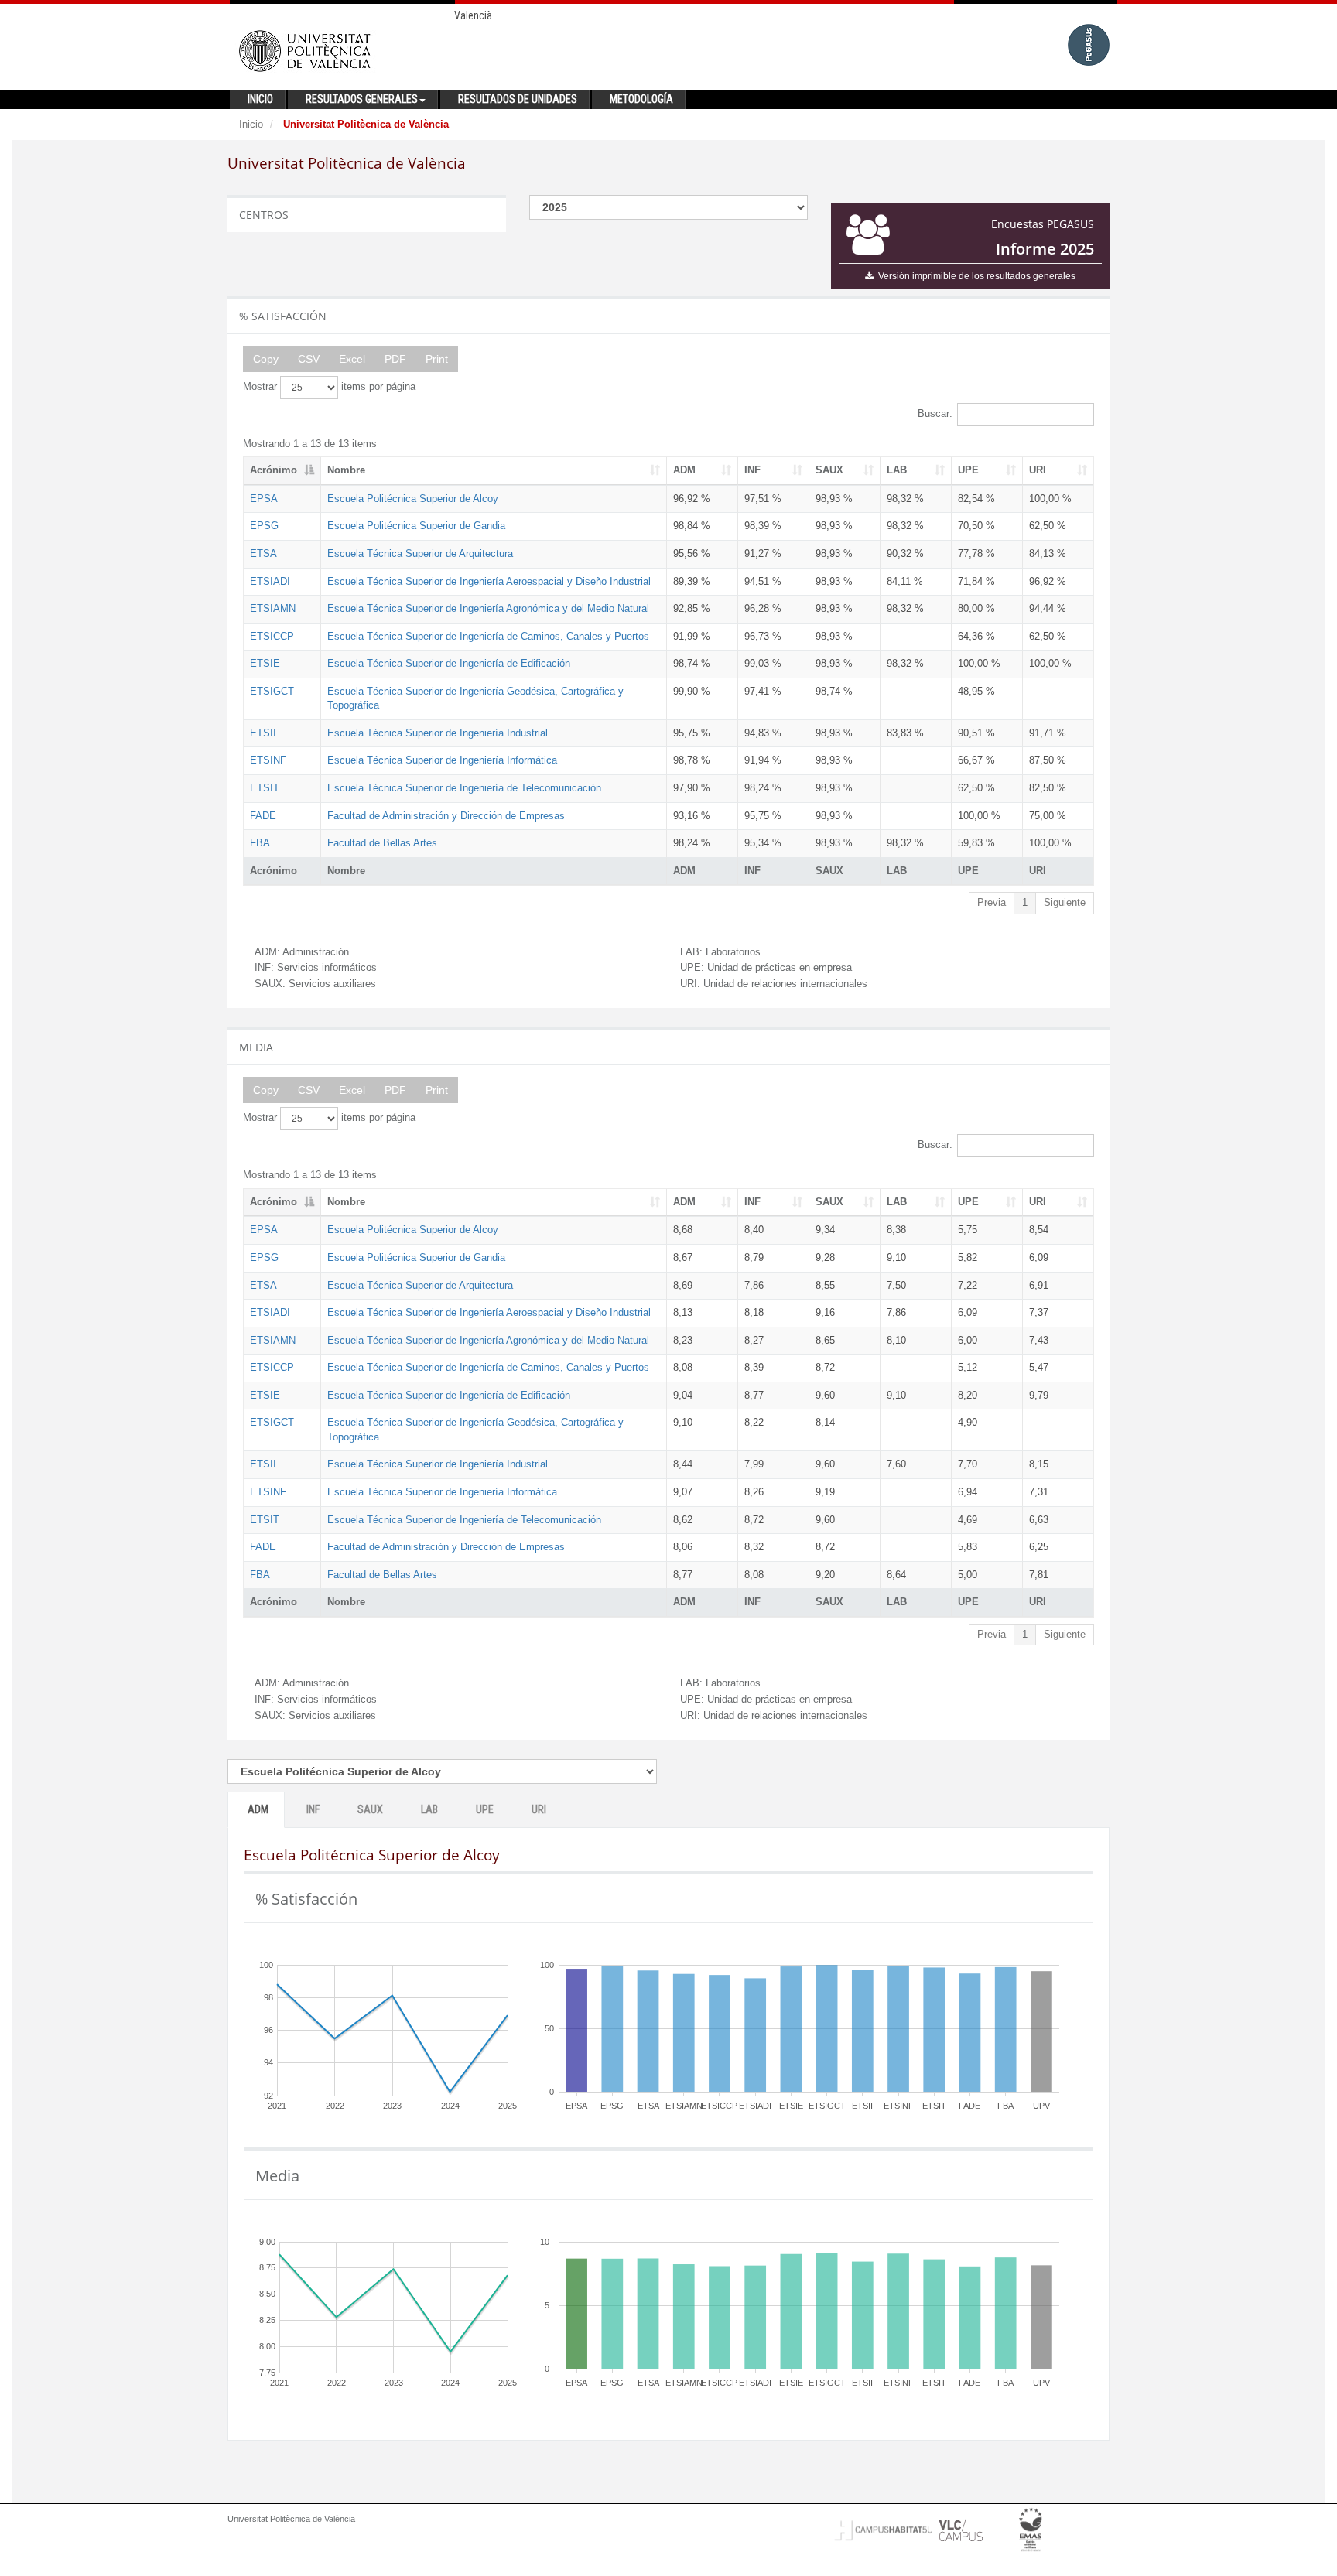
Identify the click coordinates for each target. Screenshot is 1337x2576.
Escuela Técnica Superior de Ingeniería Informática (442, 760)
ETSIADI (270, 581)
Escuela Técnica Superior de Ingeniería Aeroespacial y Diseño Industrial (489, 581)
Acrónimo (274, 470)
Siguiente (1065, 902)
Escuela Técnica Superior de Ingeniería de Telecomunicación (464, 788)
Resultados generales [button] (362, 99)
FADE (263, 816)
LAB (897, 470)
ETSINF (268, 760)
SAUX (829, 470)
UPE (968, 470)
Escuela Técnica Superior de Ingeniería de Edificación (449, 663)
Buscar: (935, 413)
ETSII (263, 733)
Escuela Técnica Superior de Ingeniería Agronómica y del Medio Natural (488, 608)
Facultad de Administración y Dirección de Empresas (446, 816)
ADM (684, 470)
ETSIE (265, 663)
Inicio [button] (260, 99)
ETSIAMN (273, 608)
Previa (992, 902)
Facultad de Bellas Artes (382, 843)
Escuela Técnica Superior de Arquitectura (420, 553)
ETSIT (265, 788)
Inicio (251, 124)
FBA (260, 843)
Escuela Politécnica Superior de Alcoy (413, 499)
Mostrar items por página (329, 386)
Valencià (473, 15)
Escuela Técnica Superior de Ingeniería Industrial (438, 733)
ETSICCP (272, 636)
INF (752, 470)
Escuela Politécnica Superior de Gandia (416, 526)
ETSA (263, 553)
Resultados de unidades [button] (518, 99)
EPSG (264, 526)
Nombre (346, 470)
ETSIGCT (272, 691)
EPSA (264, 499)
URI (1038, 470)
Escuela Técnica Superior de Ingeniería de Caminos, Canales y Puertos (488, 636)
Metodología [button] (641, 99)
